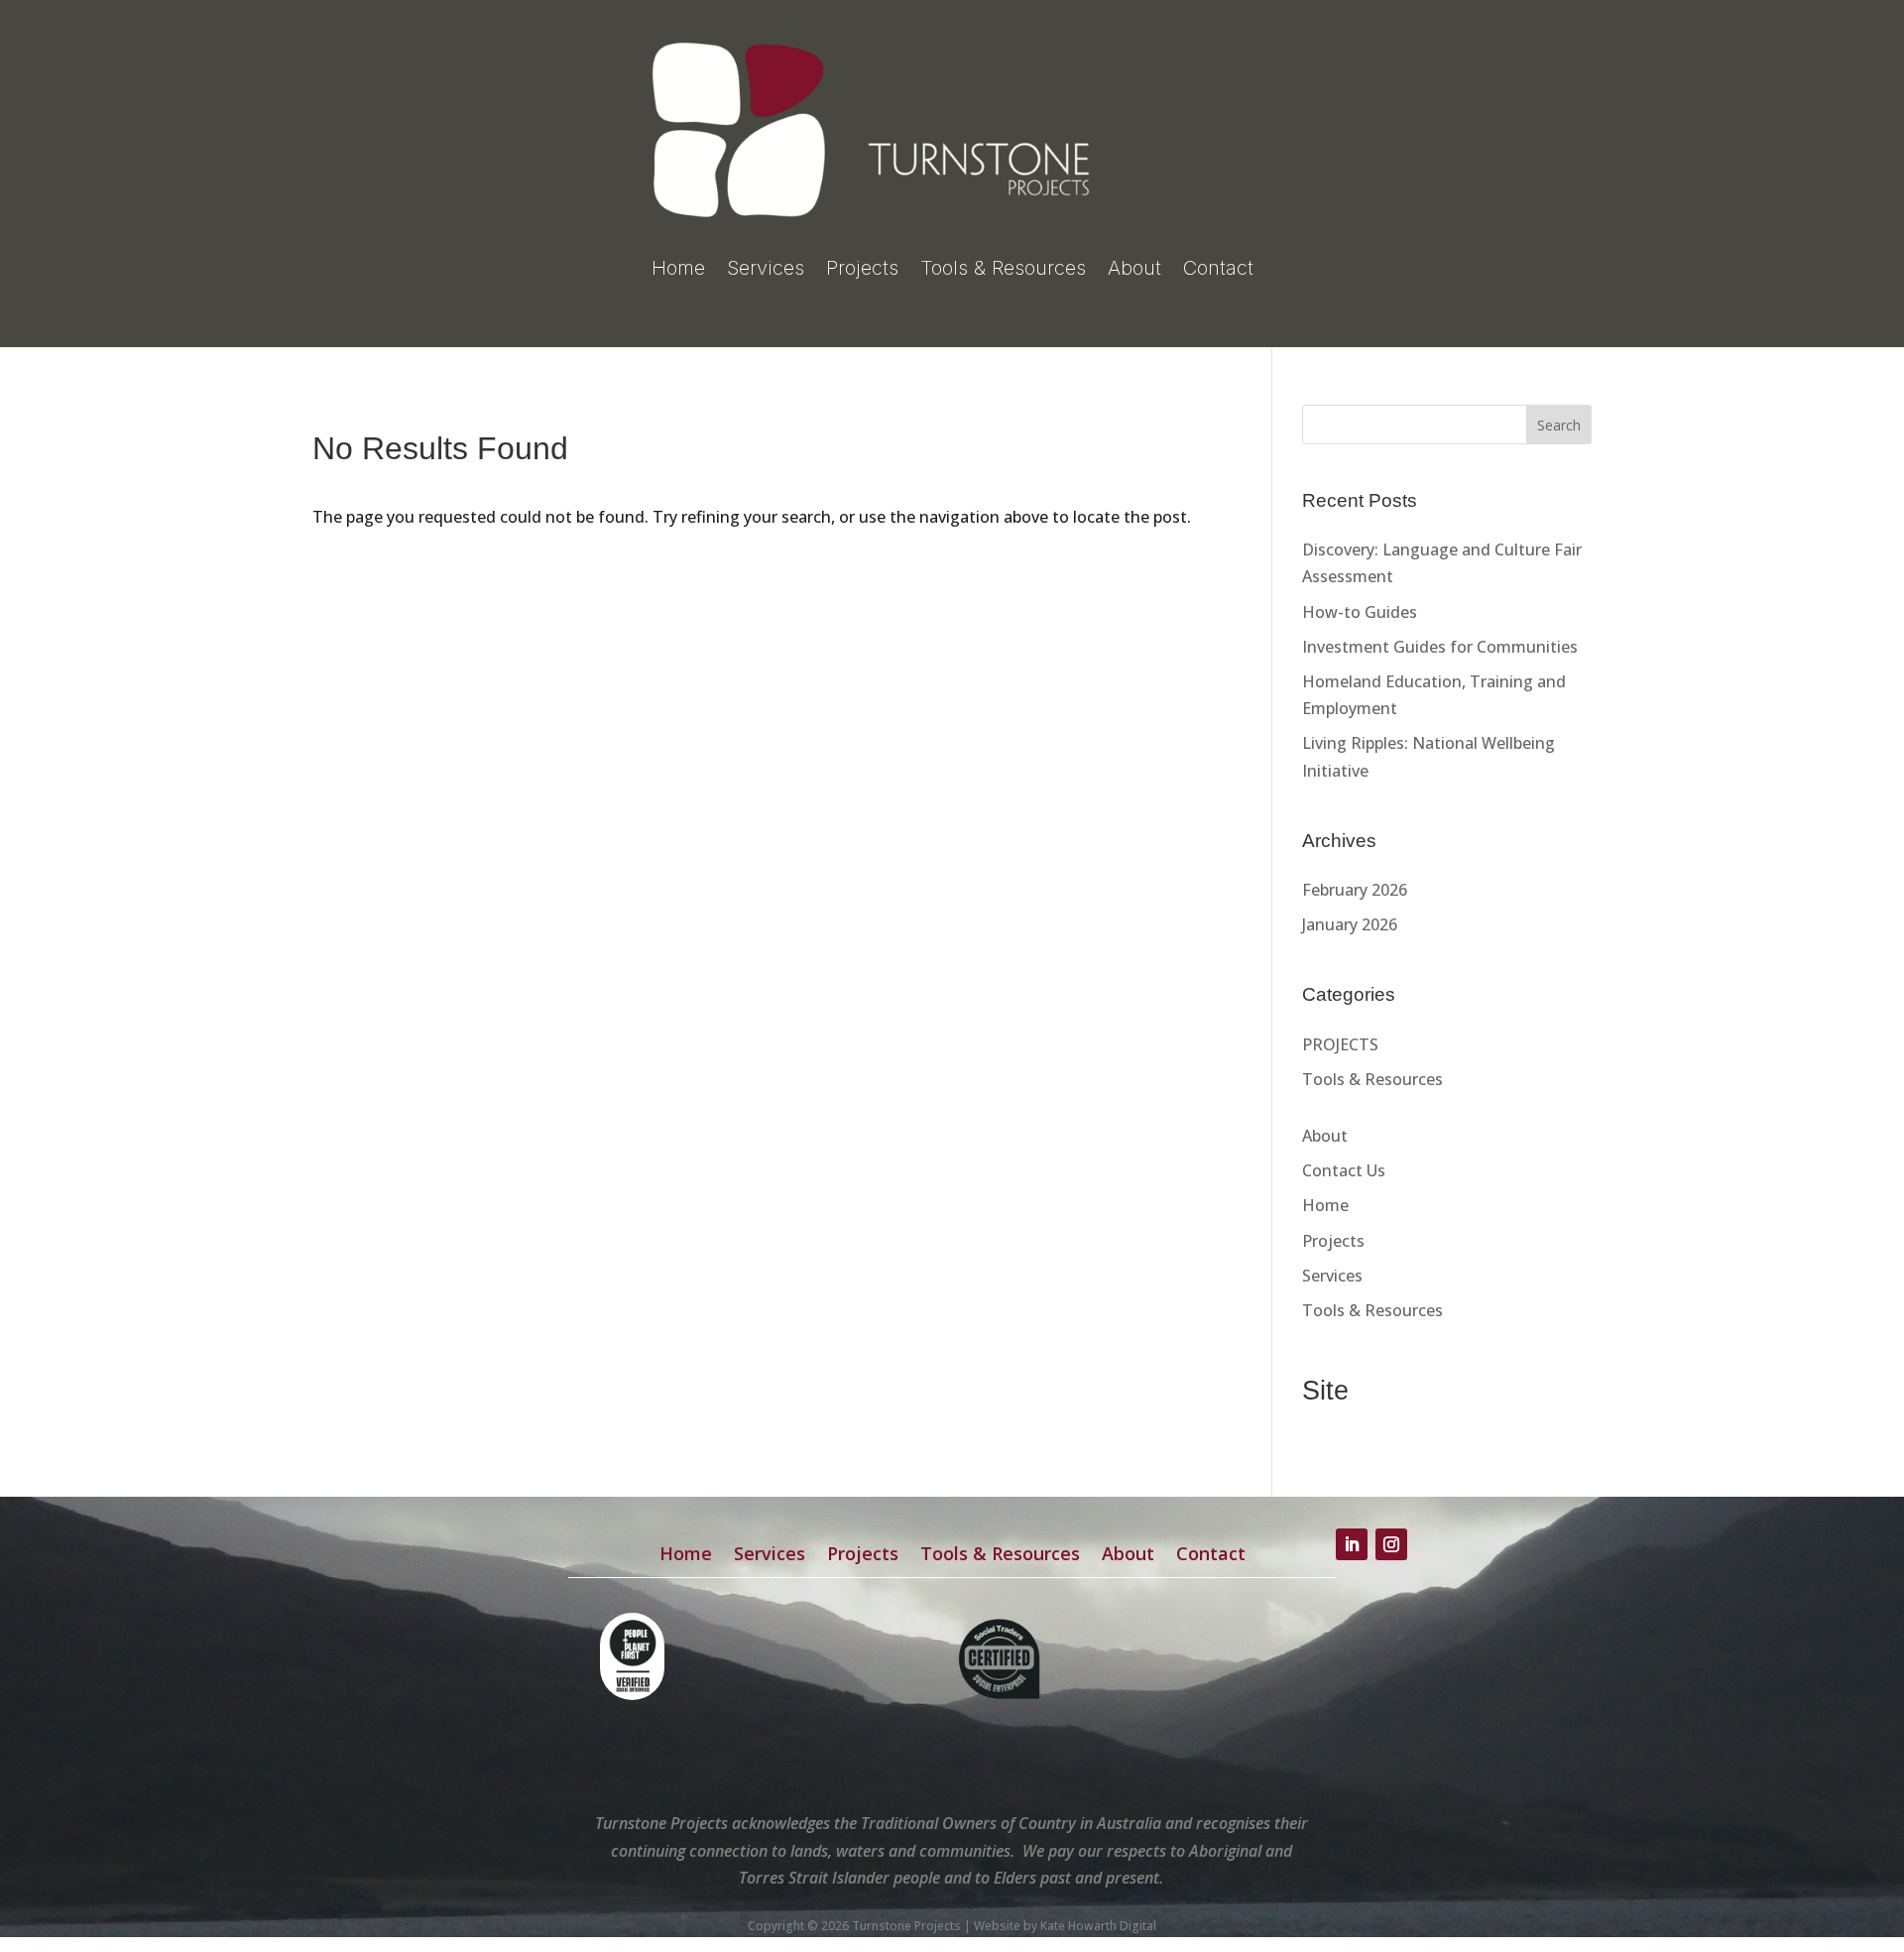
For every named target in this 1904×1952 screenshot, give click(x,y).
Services (766, 268)
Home (678, 268)
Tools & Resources (1003, 268)
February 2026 (1355, 890)
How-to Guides (1360, 612)
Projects (862, 268)
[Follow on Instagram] (1391, 1544)
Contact (1218, 268)
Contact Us (1344, 1170)
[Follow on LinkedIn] (1352, 1544)
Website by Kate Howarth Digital (1065, 1926)
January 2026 (1350, 924)
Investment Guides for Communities (1440, 647)
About (1134, 268)
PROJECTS (1340, 1044)
